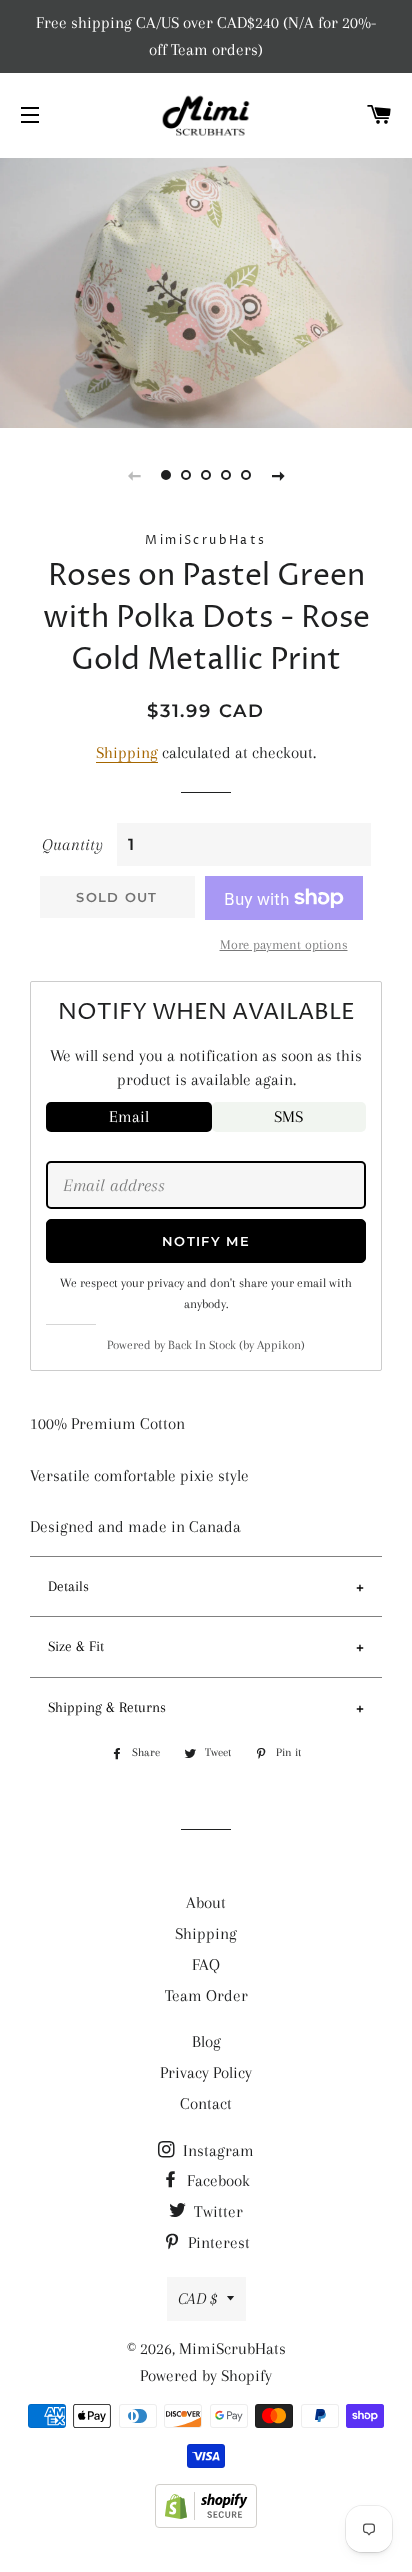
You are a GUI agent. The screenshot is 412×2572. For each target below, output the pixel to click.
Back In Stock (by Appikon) (236, 1345)
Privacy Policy (206, 2072)
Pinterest (217, 2242)
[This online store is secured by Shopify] (206, 2522)
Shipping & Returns (107, 1707)
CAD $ (197, 2298)
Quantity (72, 844)
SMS (288, 1116)
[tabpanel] (206, 290)
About (206, 1902)
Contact (206, 2103)
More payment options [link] (284, 944)
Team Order (206, 1995)
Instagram (216, 2150)
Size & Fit (76, 1646)
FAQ (206, 1964)
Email (129, 1116)
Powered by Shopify (206, 2375)
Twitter (216, 2211)
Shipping (127, 752)
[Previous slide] (134, 475)
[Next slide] (278, 475)
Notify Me (206, 1241)
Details (68, 1586)
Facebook (216, 2180)
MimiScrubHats (232, 2348)
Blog (206, 2041)
